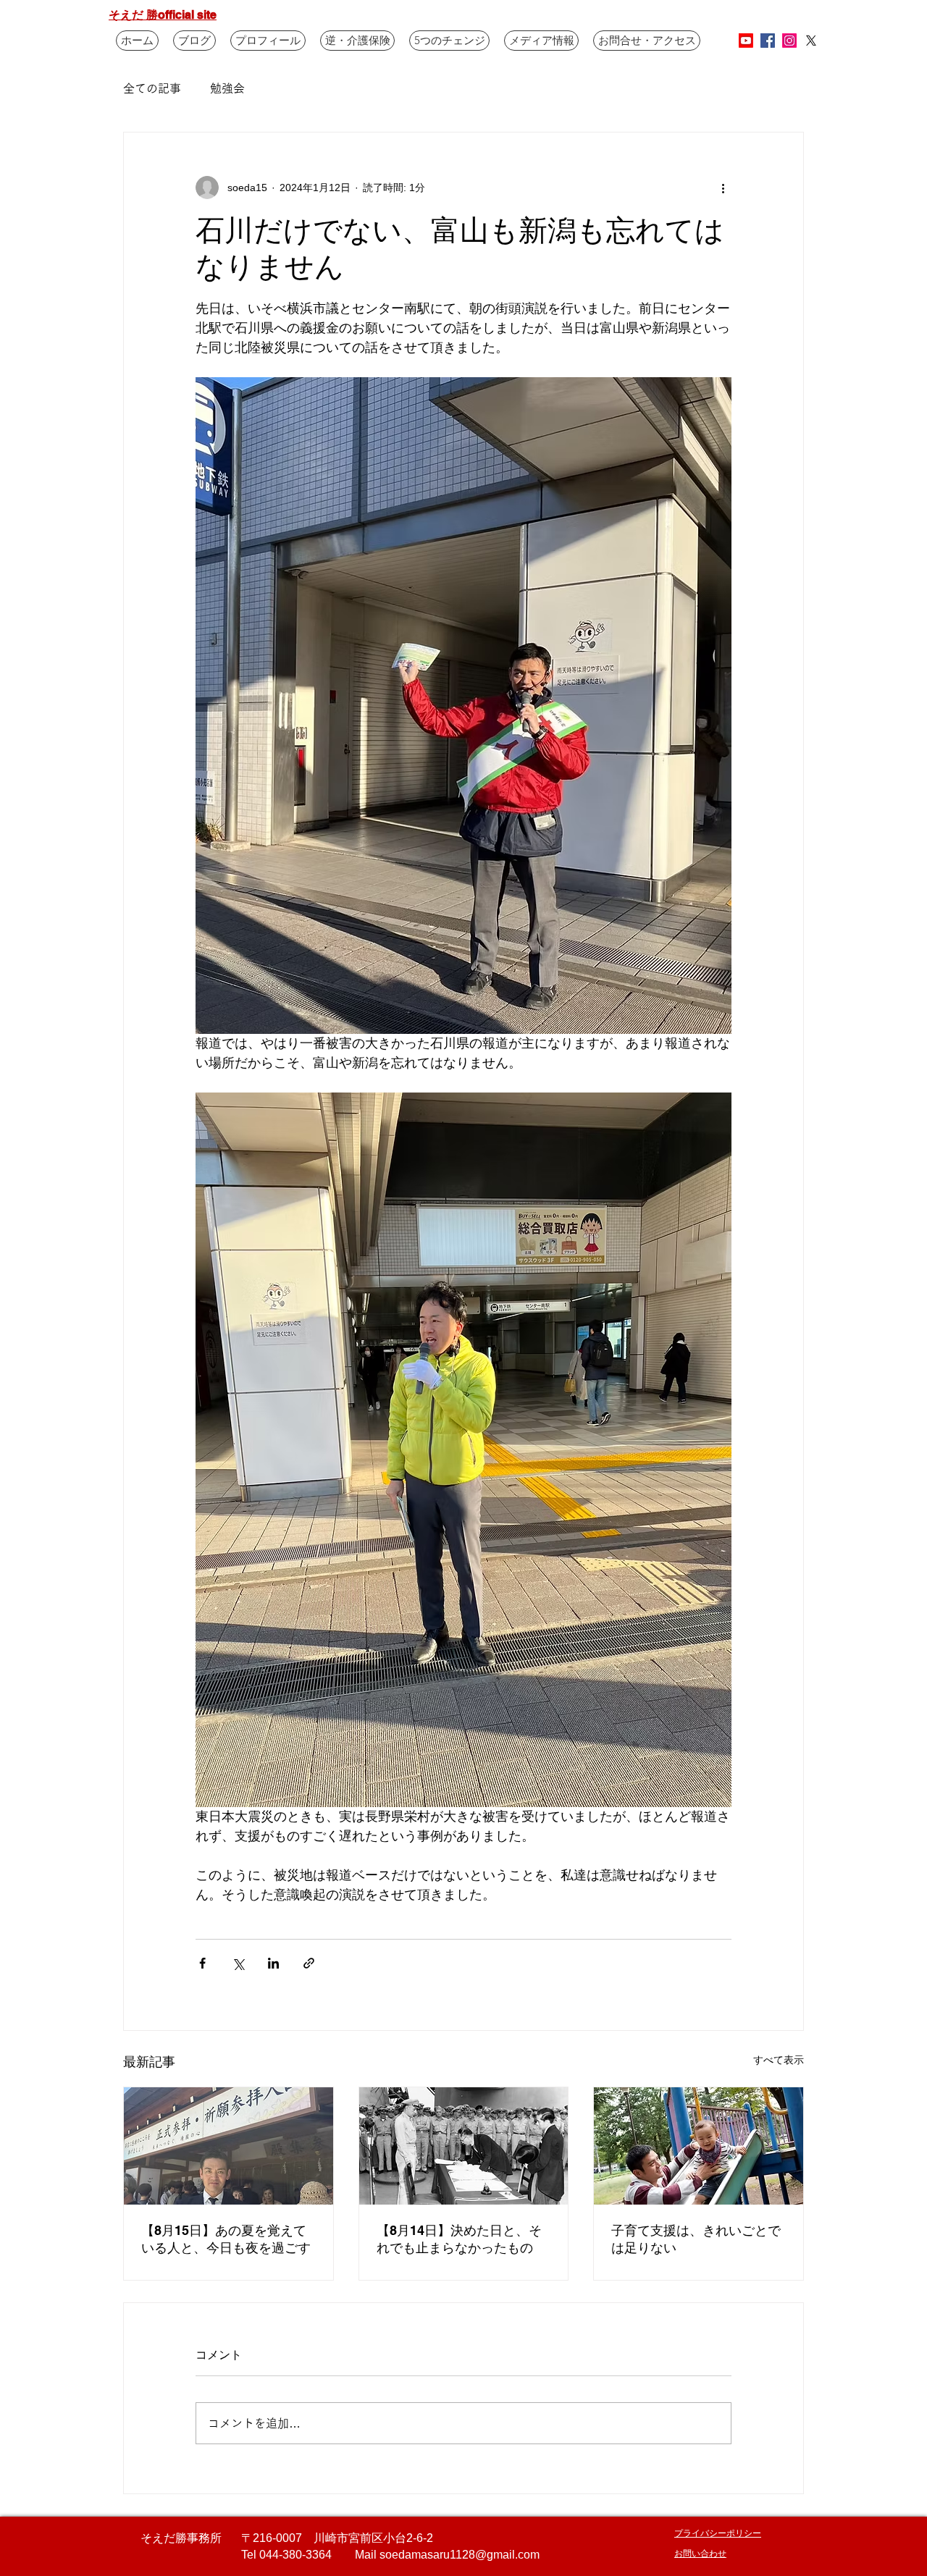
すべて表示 (779, 2060)
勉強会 (227, 88)
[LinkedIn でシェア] (273, 1963)
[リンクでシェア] (309, 1963)
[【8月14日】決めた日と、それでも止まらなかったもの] (464, 2146)
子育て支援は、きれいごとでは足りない (696, 2239)
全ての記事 (152, 88)
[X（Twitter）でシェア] (238, 1963)
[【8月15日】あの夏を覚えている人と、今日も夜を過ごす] (228, 2146)
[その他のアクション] (723, 188)
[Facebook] (768, 41)
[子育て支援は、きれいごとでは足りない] (699, 2146)
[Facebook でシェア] (202, 1963)
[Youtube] (746, 41)
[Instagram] (789, 41)
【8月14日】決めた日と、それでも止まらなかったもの (459, 2239)
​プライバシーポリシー (718, 2533)
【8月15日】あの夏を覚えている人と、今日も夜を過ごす (226, 2239)
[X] (811, 41)
